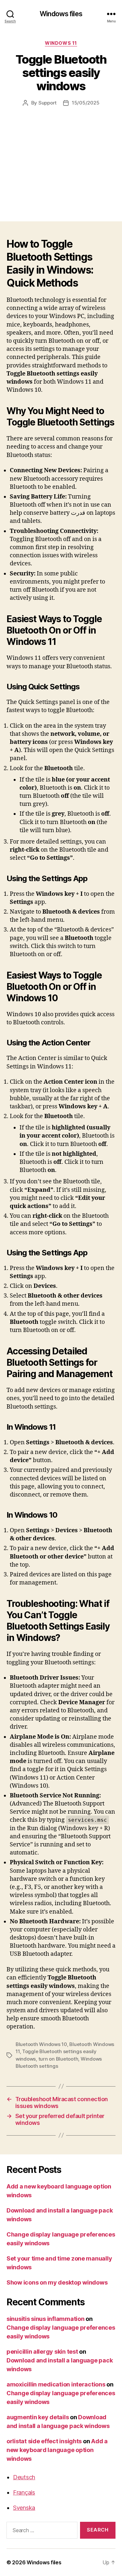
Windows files (61, 14)
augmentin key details (38, 2417)
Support (47, 103)
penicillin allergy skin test (42, 2352)
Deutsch (24, 2477)
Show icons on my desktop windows (57, 2282)
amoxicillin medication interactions (56, 2384)
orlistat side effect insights (44, 2441)
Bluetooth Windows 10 (41, 2044)
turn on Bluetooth (58, 2059)
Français (24, 2492)
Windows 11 (61, 43)
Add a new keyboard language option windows (57, 2450)
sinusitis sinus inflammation (45, 2319)
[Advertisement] (61, 157)
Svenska (24, 2508)
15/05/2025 (86, 103)
